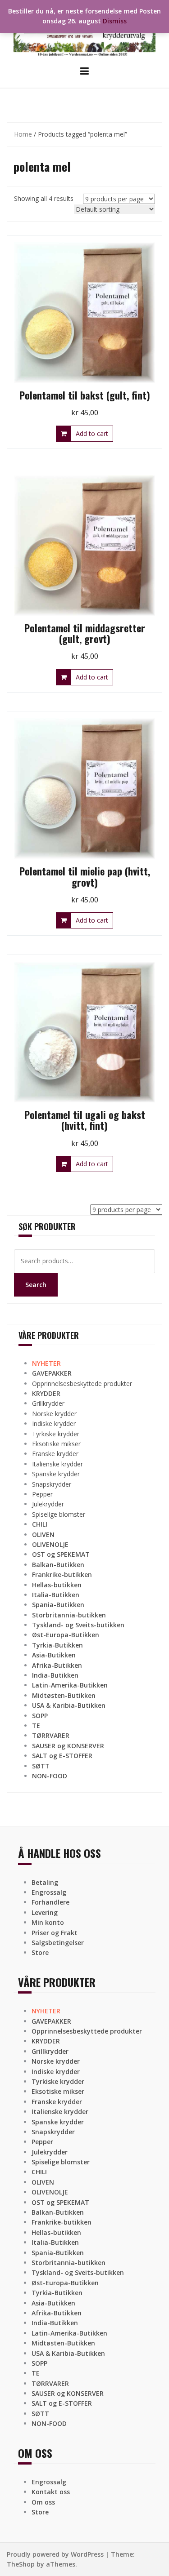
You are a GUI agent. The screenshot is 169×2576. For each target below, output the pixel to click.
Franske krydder (55, 1454)
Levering (45, 1912)
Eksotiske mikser (56, 1444)
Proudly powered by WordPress (55, 2554)
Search (36, 1285)
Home (23, 134)
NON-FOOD (50, 1776)
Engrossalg (49, 1892)
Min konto (48, 1922)
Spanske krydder (56, 1474)
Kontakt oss (51, 2492)
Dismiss (115, 21)
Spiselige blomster (59, 1514)
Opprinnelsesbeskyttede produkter (82, 1383)
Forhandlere (50, 1902)
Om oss (43, 2502)
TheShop (21, 2564)
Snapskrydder (52, 1484)
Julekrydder (48, 1504)
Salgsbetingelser (58, 1943)
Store (40, 1952)
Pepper (42, 1494)
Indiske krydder (54, 1423)
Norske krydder (54, 1414)
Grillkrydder (48, 1403)
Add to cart (92, 433)
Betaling (45, 1882)
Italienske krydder (57, 1464)
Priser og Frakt (55, 1933)
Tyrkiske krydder (56, 1434)
